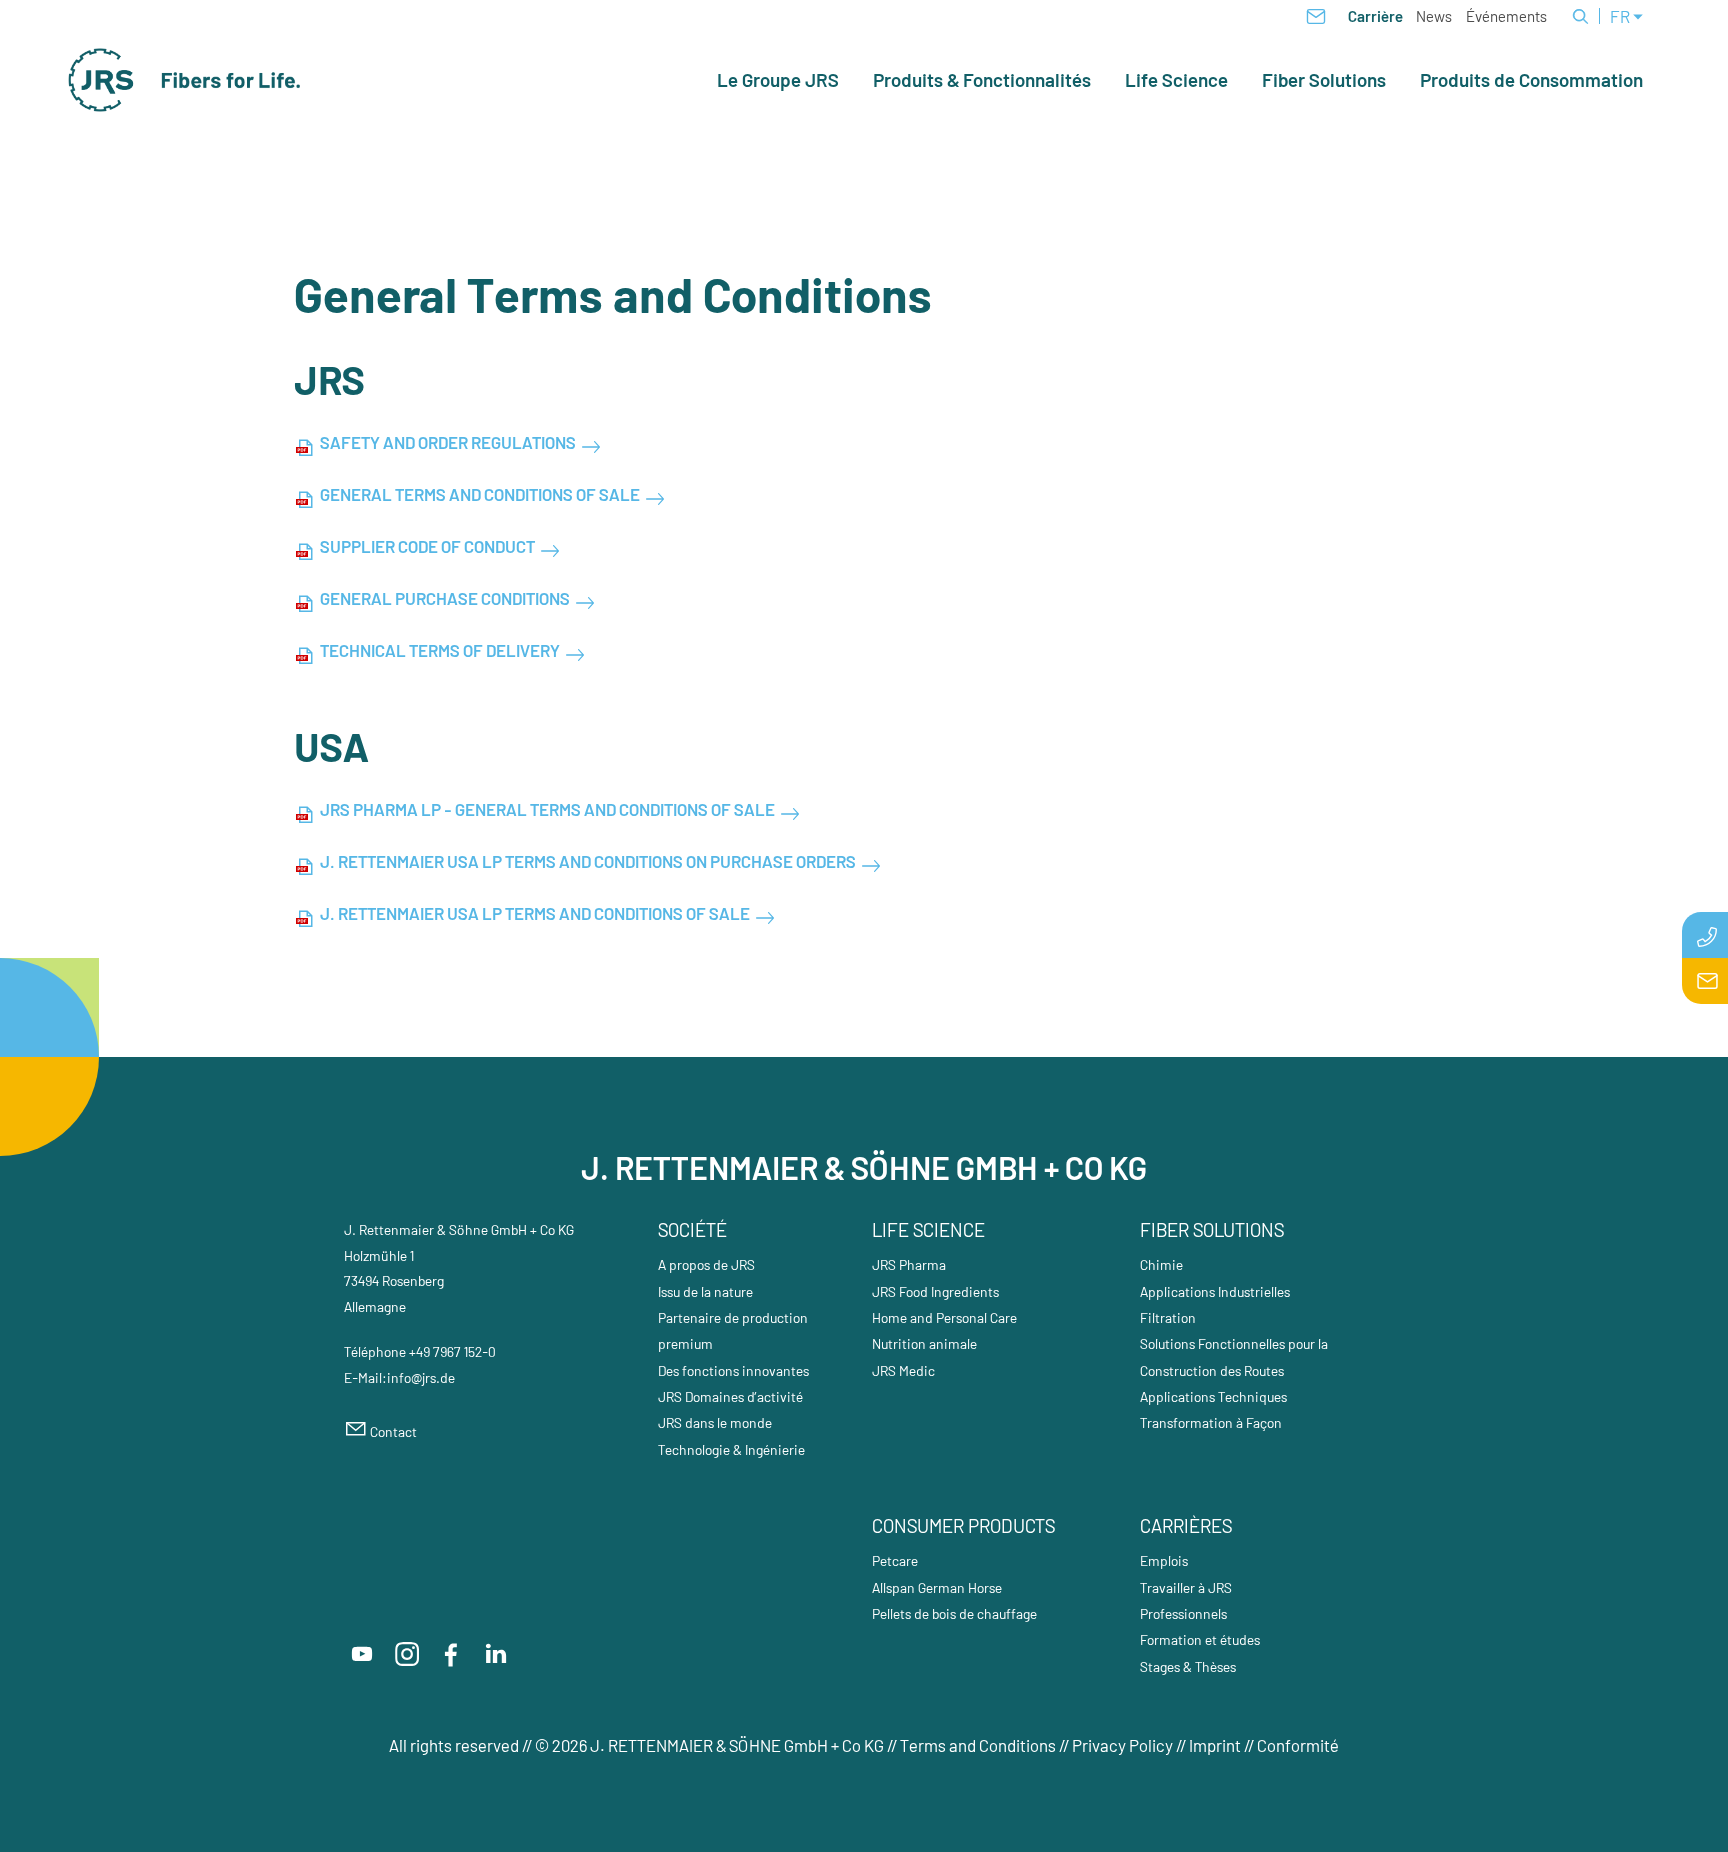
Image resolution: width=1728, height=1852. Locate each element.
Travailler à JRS (1186, 1587)
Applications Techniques (1213, 1396)
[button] (362, 1654)
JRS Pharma (909, 1264)
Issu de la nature (705, 1291)
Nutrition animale (924, 1343)
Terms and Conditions (978, 1745)
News (1434, 16)
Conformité (1298, 1745)
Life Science (1176, 80)
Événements (1506, 16)
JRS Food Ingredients (935, 1291)
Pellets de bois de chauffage (954, 1613)
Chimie (1161, 1264)
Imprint (1215, 1745)
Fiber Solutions (1324, 80)
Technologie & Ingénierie (731, 1449)
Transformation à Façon (1211, 1422)
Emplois (1164, 1560)
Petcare (895, 1560)
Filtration (1168, 1317)
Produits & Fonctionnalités (982, 80)
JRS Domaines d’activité (730, 1396)
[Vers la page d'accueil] (185, 80)
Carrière (1375, 16)
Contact (393, 1431)
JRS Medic (903, 1370)
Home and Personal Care (944, 1317)
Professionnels (1183, 1613)
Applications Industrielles (1215, 1291)
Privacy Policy (1122, 1745)
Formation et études (1200, 1639)
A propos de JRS (706, 1264)
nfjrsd (419, 1377)
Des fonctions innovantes (733, 1370)
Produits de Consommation (1531, 80)
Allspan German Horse (937, 1587)
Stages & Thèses (1188, 1666)
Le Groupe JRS (778, 80)
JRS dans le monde (715, 1422)
